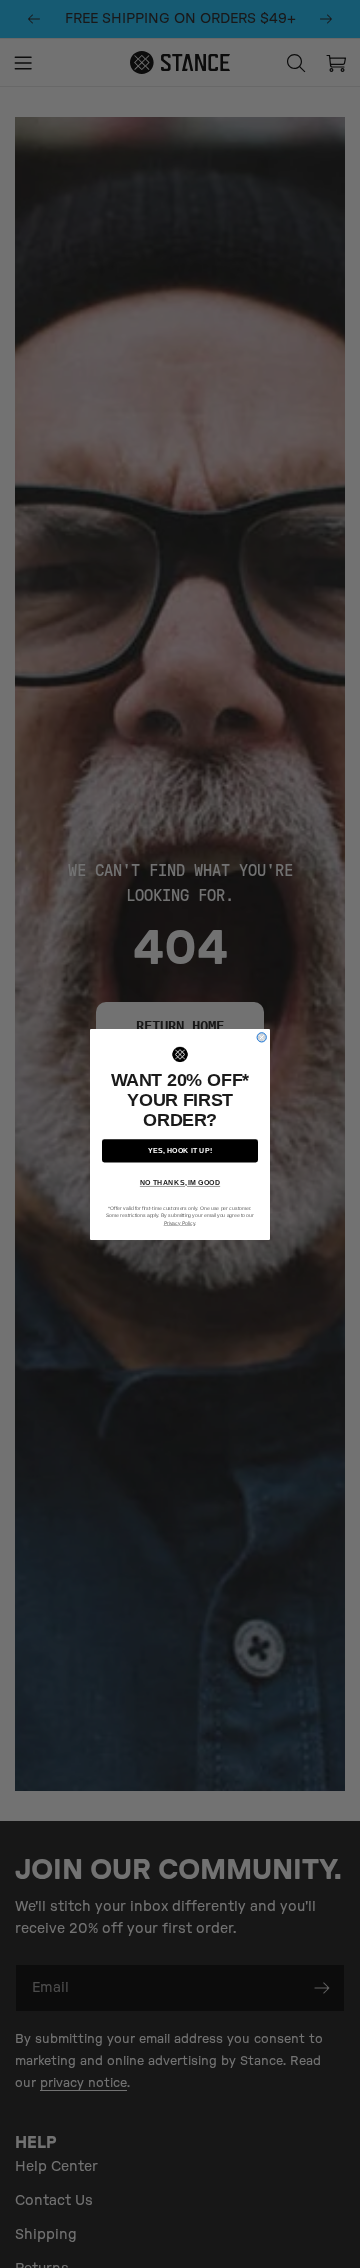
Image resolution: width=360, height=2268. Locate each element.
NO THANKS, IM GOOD (180, 1183)
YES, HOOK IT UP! (180, 1150)
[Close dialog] (261, 1036)
